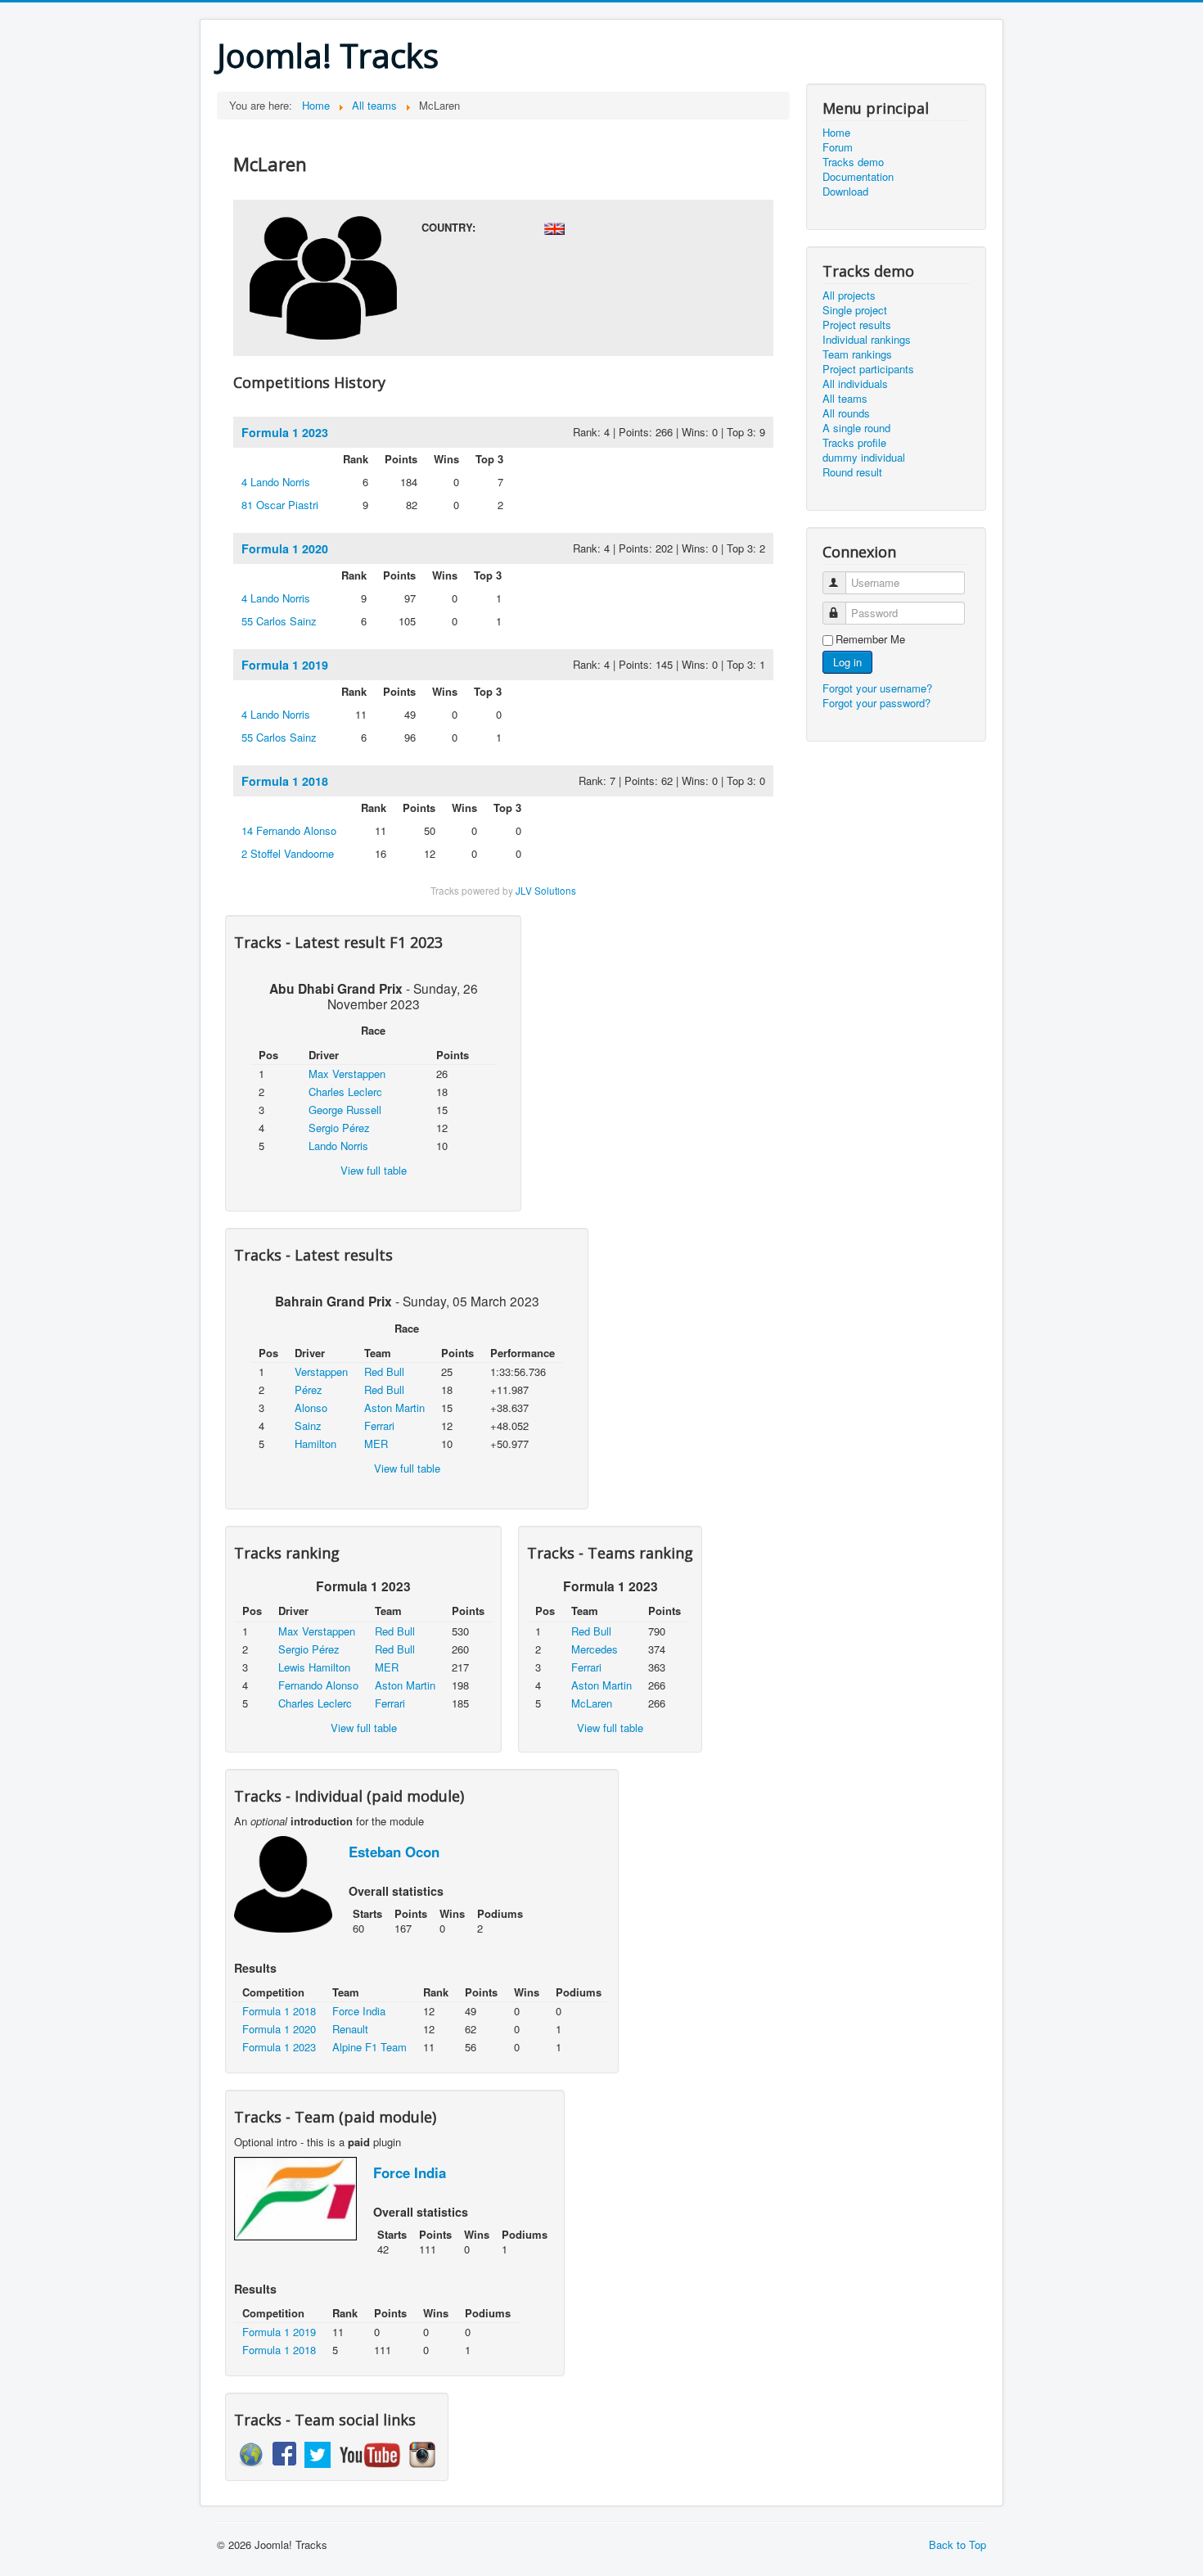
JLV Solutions (546, 891)
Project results (857, 325)
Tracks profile (854, 443)
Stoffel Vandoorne (288, 853)
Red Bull (384, 1371)
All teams (845, 399)
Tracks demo (853, 162)
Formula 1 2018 (285, 781)
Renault (350, 2029)
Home (836, 133)
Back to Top (957, 2544)
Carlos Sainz (279, 621)
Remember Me (870, 639)
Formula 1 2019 (285, 665)
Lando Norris (276, 482)
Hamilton (315, 1444)
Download (845, 192)
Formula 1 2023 (285, 432)
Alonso (311, 1408)
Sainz (308, 1426)
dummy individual (864, 458)
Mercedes (595, 1649)
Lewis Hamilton (314, 1667)
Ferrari (379, 1426)
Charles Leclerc (345, 1092)
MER (376, 1444)
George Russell (345, 1110)
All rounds (846, 413)
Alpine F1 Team (369, 2047)
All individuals (855, 384)
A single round (856, 428)
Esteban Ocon (394, 1852)
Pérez (309, 1390)
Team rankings (857, 354)
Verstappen (321, 1371)
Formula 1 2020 (285, 548)
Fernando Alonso (289, 830)
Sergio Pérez (339, 1128)
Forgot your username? (877, 688)
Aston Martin (394, 1408)
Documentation (858, 177)
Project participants (868, 369)
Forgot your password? (876, 703)
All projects (849, 295)
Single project (855, 310)
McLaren (592, 1703)
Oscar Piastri (280, 505)
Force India (359, 2011)
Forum (838, 147)
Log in (847, 662)
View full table (374, 1170)
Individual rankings (867, 340)
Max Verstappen (347, 1074)
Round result (852, 472)
